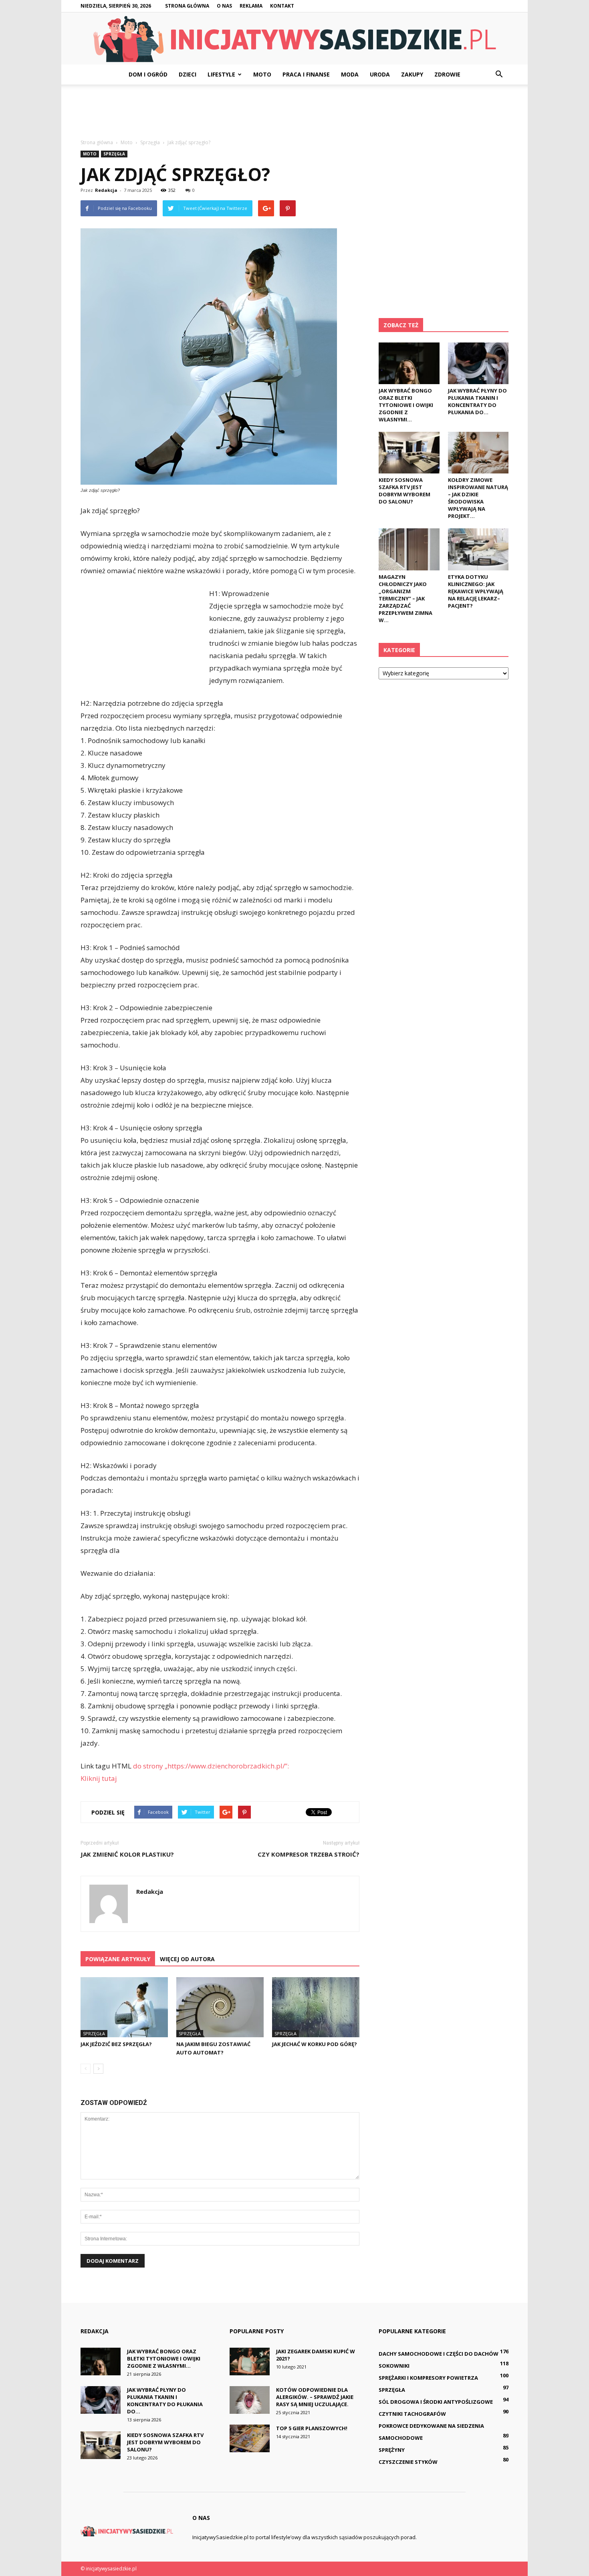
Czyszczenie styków (408, 2462)
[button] (499, 75)
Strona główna (187, 6)
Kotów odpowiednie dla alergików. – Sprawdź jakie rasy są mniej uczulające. (315, 2397)
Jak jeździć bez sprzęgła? (116, 2044)
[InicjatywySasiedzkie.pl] (294, 39)
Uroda (380, 74)
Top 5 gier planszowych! (312, 2428)
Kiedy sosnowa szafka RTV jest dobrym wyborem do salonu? (404, 491)
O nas (224, 6)
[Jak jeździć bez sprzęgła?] (124, 2007)
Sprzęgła (114, 154)
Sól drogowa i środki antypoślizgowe (436, 2402)
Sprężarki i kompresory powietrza (428, 2378)
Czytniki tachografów (412, 2414)
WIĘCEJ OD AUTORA (187, 1959)
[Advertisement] (294, 112)
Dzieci (188, 74)
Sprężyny (392, 2450)
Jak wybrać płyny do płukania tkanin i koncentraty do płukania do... (477, 401)
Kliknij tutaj (99, 1778)
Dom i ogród (148, 74)
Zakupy (412, 74)
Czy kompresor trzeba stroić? (309, 1854)
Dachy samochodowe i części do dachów (439, 2354)
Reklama (251, 6)
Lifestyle (221, 74)
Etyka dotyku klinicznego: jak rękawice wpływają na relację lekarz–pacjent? (476, 591)
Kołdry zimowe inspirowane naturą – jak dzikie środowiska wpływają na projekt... (478, 498)
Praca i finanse (306, 74)
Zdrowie (447, 74)
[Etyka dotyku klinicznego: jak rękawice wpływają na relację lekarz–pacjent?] (478, 549)
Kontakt (282, 6)
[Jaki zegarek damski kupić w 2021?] (250, 2362)
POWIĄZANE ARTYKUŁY (118, 1959)
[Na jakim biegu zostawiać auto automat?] (220, 2007)
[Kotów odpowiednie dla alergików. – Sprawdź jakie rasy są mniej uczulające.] (250, 2400)
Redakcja (106, 190)
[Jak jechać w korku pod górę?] (316, 2007)
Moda (350, 74)
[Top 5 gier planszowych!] (250, 2438)
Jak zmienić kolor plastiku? (127, 1854)
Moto (262, 74)
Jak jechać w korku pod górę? (315, 2044)
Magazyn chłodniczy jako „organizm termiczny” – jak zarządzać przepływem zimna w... (405, 598)
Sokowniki (394, 2366)
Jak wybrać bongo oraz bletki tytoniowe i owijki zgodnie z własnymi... (406, 405)
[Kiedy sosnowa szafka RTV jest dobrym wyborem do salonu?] (409, 453)
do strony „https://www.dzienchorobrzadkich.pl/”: (211, 1766)
